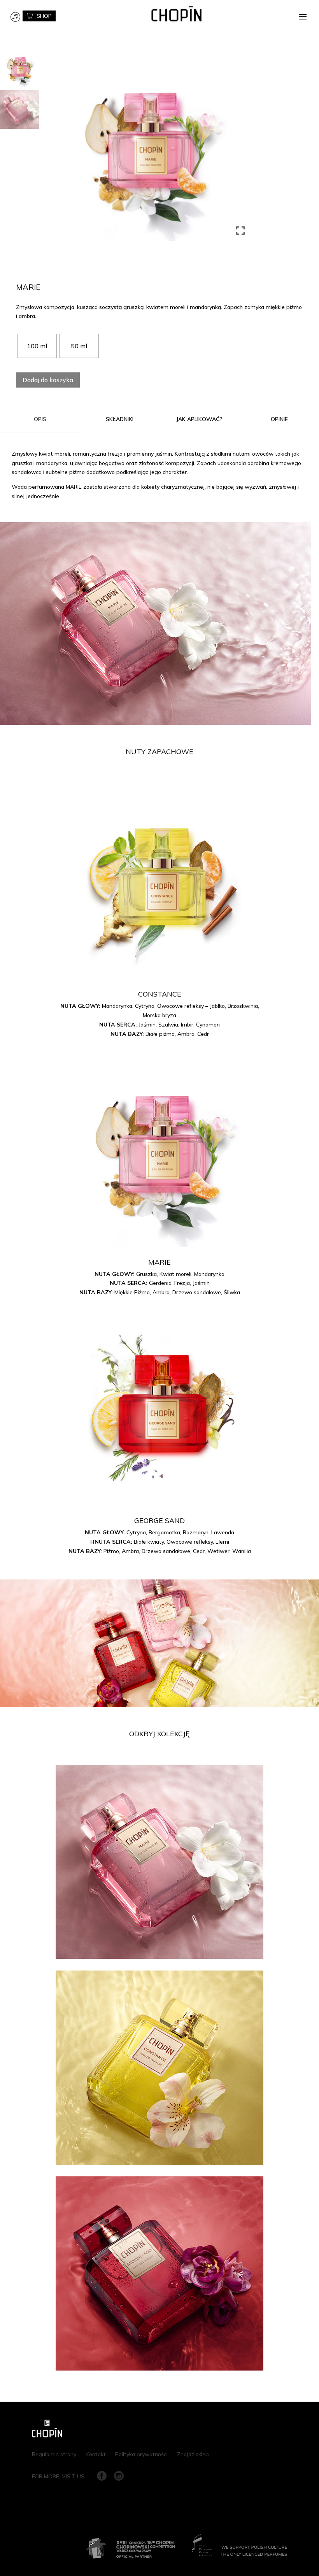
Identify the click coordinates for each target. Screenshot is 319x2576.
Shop (44, 16)
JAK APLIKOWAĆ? (199, 419)
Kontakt (96, 2454)
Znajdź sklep (193, 2454)
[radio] (37, 346)
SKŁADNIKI (120, 419)
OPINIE (279, 419)
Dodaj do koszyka (48, 380)
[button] (241, 148)
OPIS (40, 419)
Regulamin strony (54, 2454)
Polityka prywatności (141, 2454)
